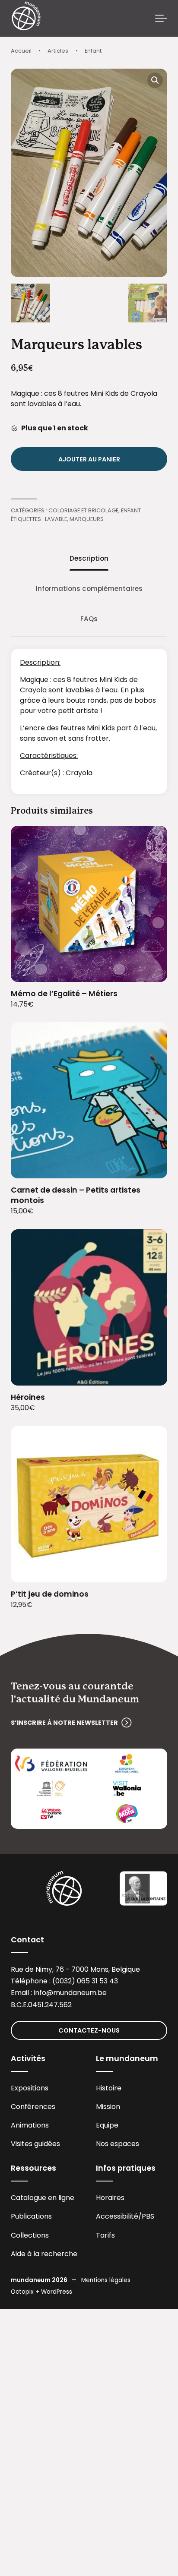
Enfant (93, 51)
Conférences (33, 2107)
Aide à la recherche (44, 2254)
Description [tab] (89, 558)
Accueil (21, 51)
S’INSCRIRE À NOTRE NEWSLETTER (64, 1723)
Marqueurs (87, 519)
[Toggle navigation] (161, 19)
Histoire (109, 2088)
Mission (108, 2107)
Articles (58, 51)
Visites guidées (35, 2144)
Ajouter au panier (89, 459)
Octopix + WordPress (41, 2292)
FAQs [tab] (89, 619)
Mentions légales (106, 2280)
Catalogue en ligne (43, 2198)
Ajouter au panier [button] (150, 970)
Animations (30, 2125)
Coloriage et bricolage (83, 510)
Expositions (30, 2088)
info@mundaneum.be (70, 1993)
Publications (31, 2216)
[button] (155, 80)
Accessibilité (117, 2216)
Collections (30, 2235)
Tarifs (105, 2235)
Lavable (56, 519)
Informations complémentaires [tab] (89, 589)
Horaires (110, 2198)
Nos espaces (118, 2144)
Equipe (107, 2125)
